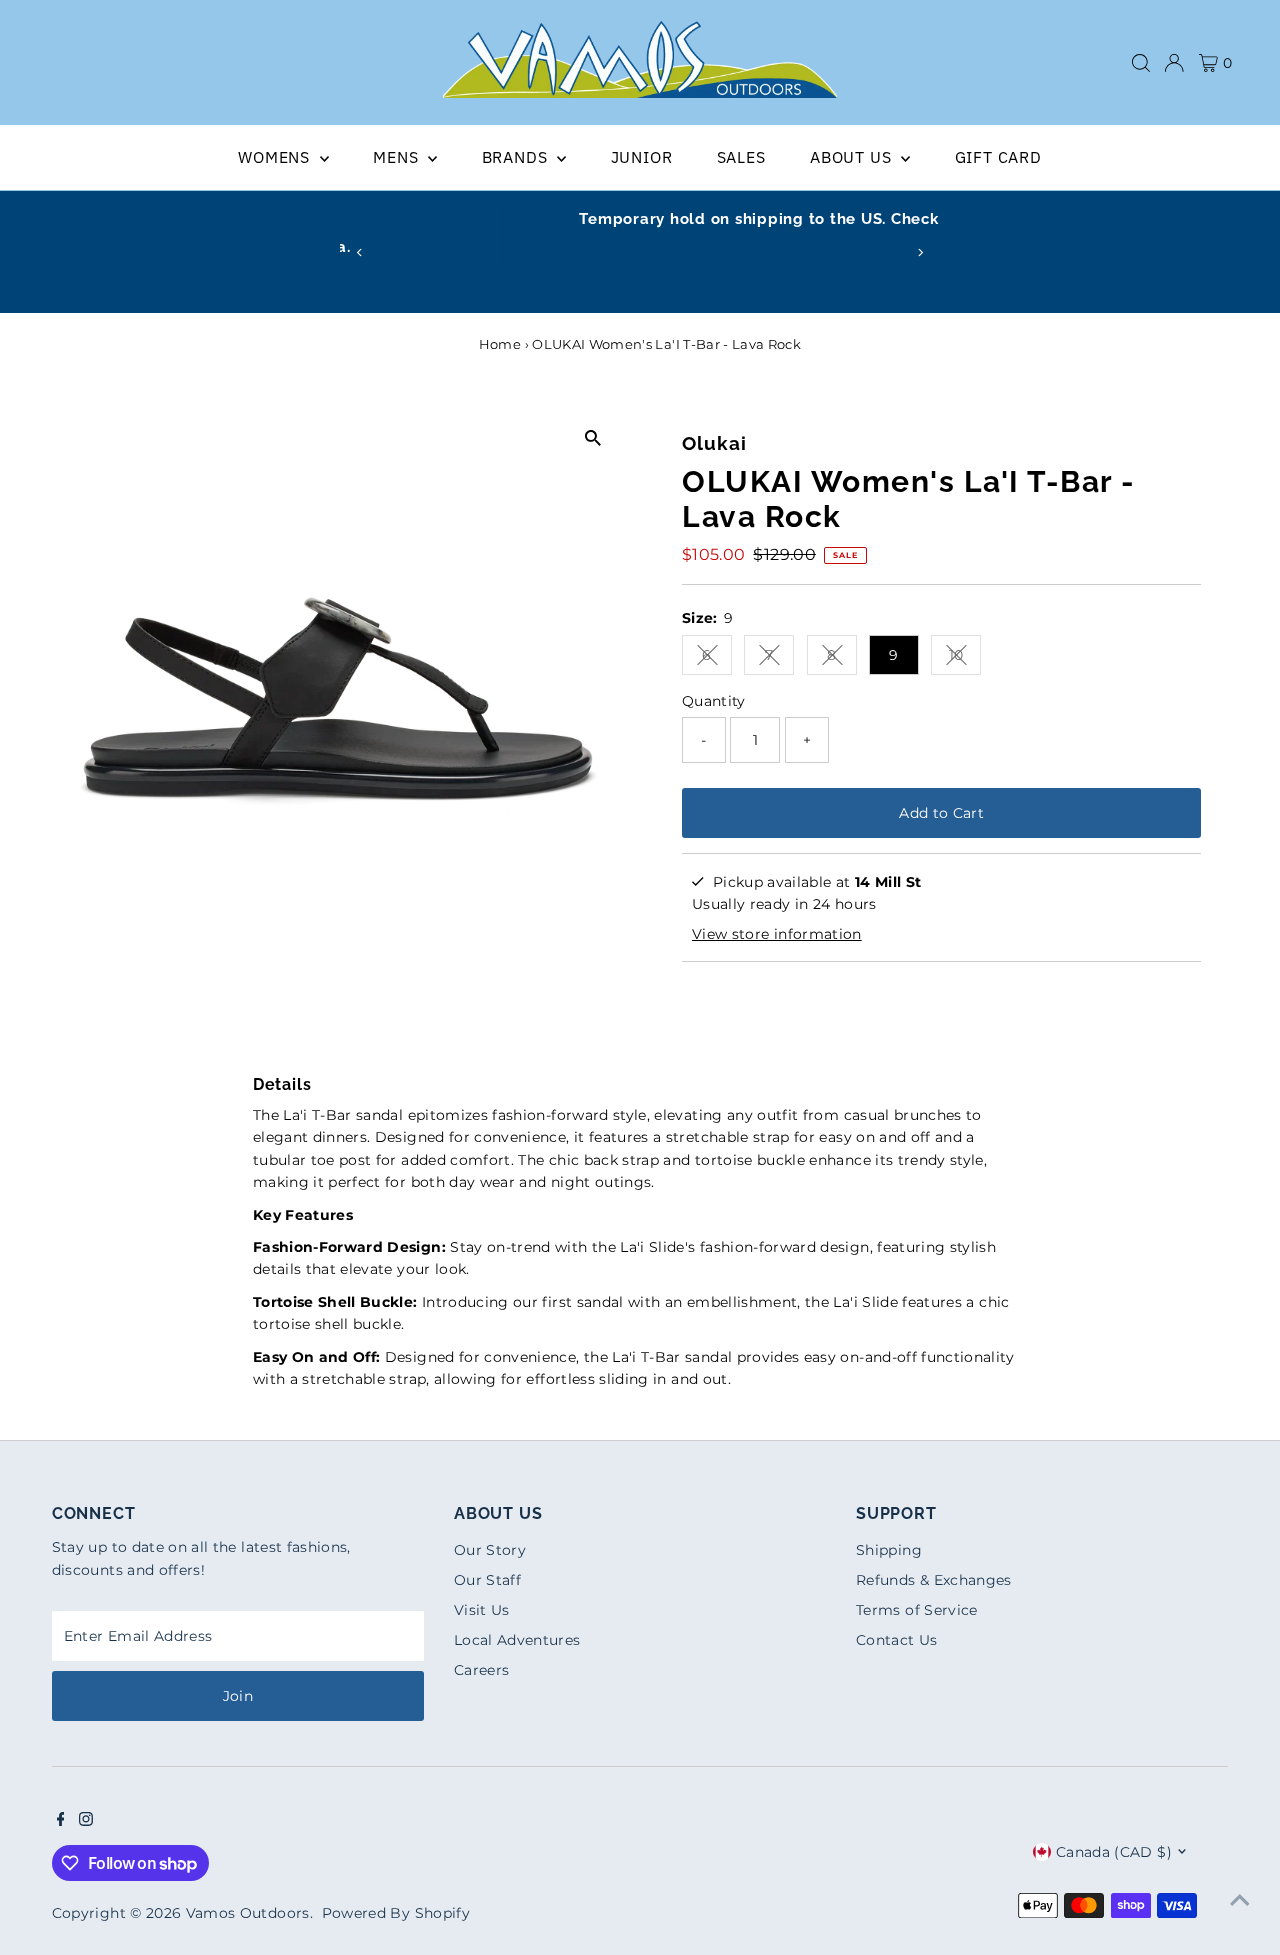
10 (965, 658)
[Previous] (359, 252)
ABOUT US (853, 157)
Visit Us (482, 1610)
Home (500, 344)
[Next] (920, 252)
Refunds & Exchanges (934, 1580)
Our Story (490, 1550)
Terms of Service (917, 1610)
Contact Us (897, 1640)
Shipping (889, 1550)
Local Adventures (517, 1640)
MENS (398, 157)
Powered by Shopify (396, 1913)
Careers (481, 1670)
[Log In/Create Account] (1174, 63)
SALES (741, 157)
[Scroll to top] (1240, 1900)
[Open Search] (1141, 63)
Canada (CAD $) (1114, 1852)
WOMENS (276, 157)
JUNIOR (642, 157)
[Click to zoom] (592, 437)
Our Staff (487, 1580)
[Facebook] (61, 1821)
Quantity (714, 701)
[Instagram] (86, 1821)
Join (238, 1696)
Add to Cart (941, 813)
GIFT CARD (998, 157)
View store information (777, 934)
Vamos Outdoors (248, 1913)
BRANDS (517, 157)
